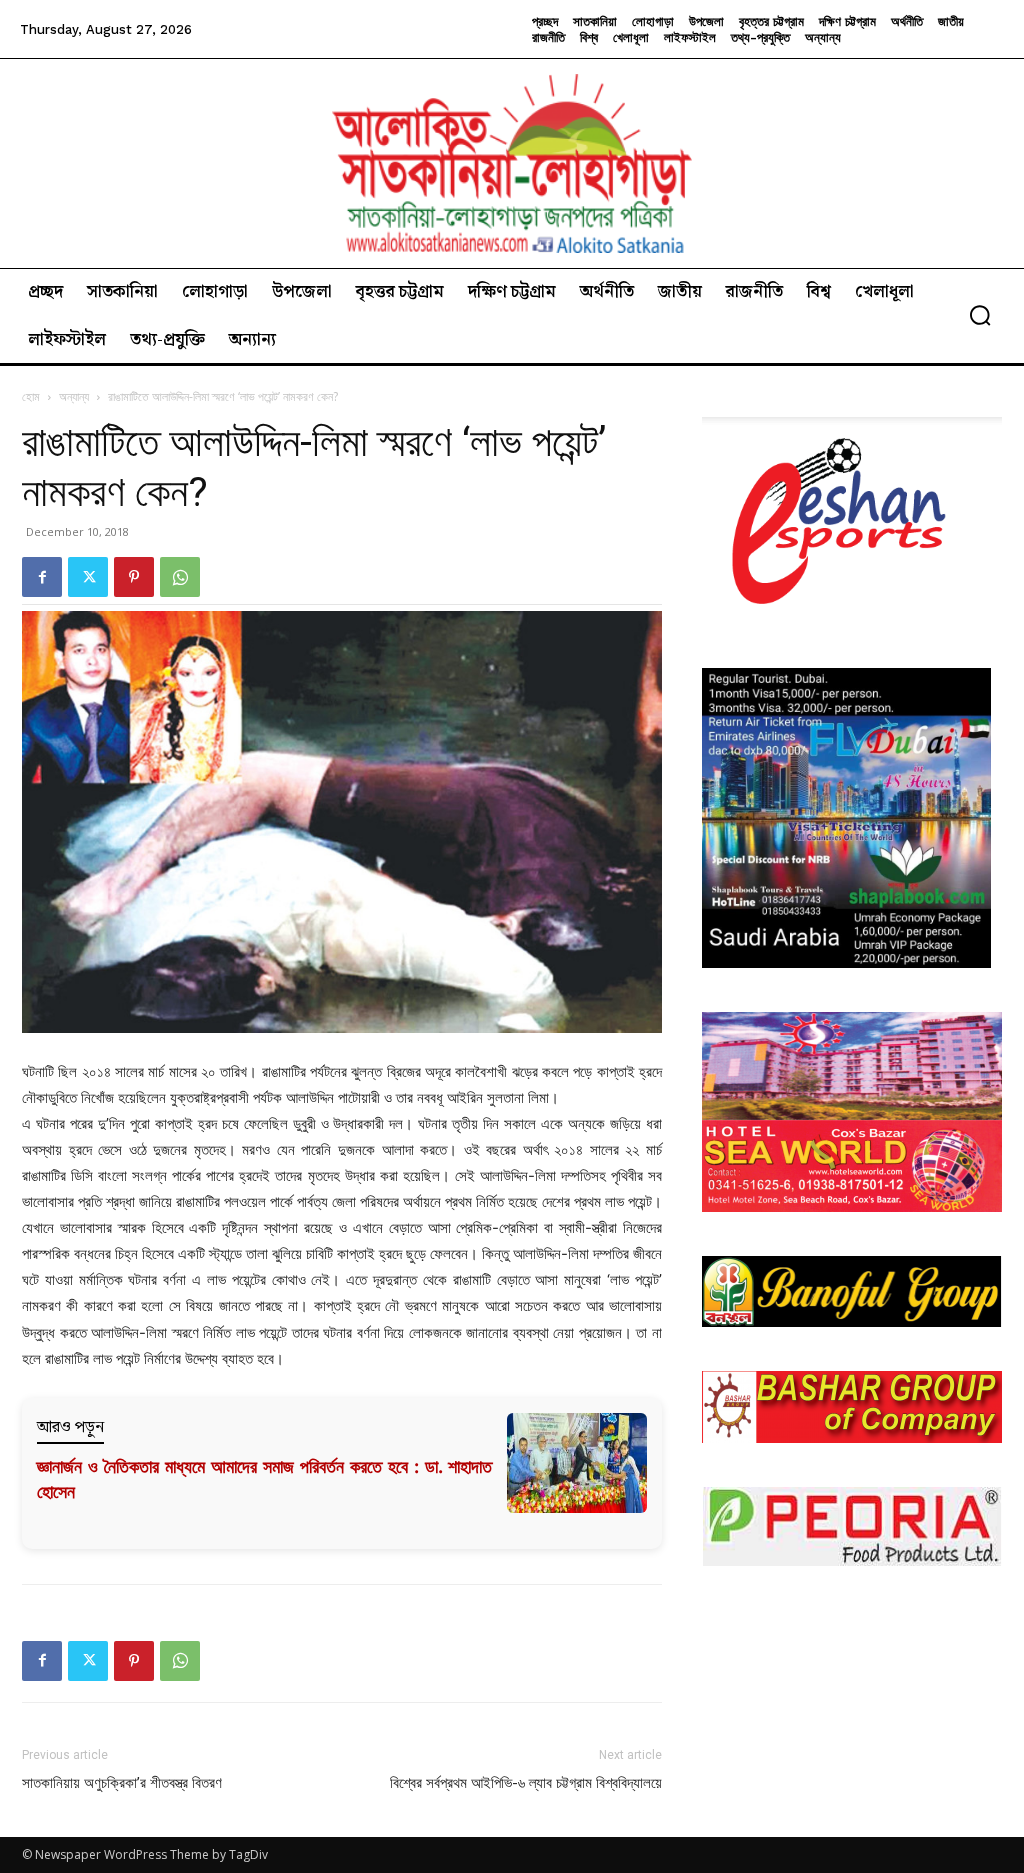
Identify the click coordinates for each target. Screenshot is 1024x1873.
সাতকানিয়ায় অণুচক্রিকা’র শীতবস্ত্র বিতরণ (122, 1783)
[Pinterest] (134, 577)
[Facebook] (42, 577)
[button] (980, 315)
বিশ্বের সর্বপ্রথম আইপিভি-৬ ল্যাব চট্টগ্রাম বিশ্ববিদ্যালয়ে (526, 1783)
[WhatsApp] (180, 577)
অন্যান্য (74, 396)
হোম (31, 396)
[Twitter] (88, 577)
